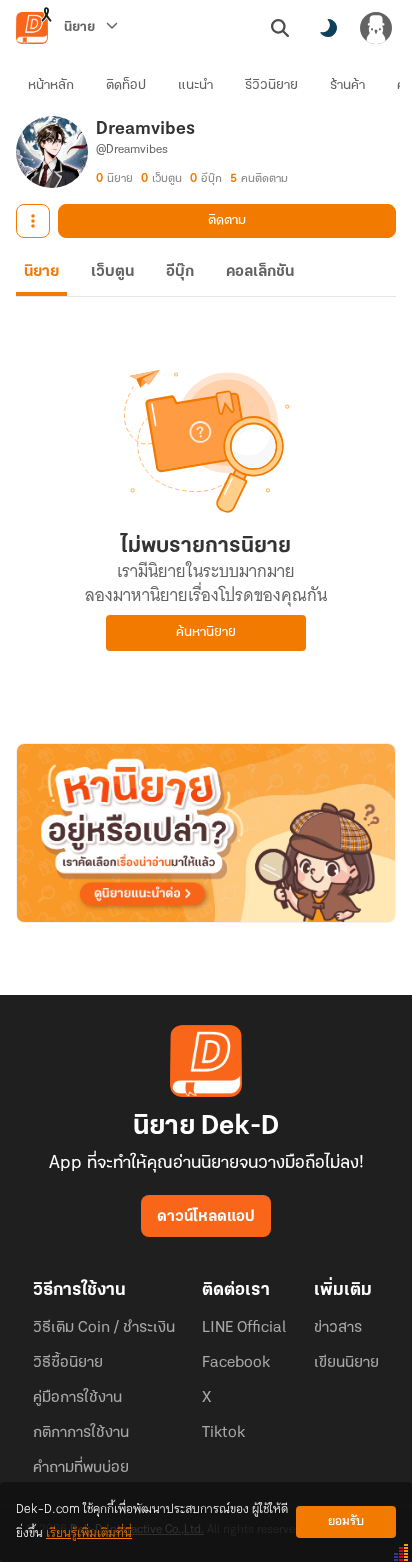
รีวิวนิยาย (271, 85)
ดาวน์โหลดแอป (206, 1217)
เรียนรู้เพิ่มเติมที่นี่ (89, 1533)
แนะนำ (195, 85)
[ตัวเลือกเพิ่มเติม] (33, 221)
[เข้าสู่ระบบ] (376, 28)
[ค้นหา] (280, 28)
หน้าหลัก (51, 85)
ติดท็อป (126, 85)
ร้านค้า (347, 85)
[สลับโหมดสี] (328, 28)
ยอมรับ (346, 1521)
